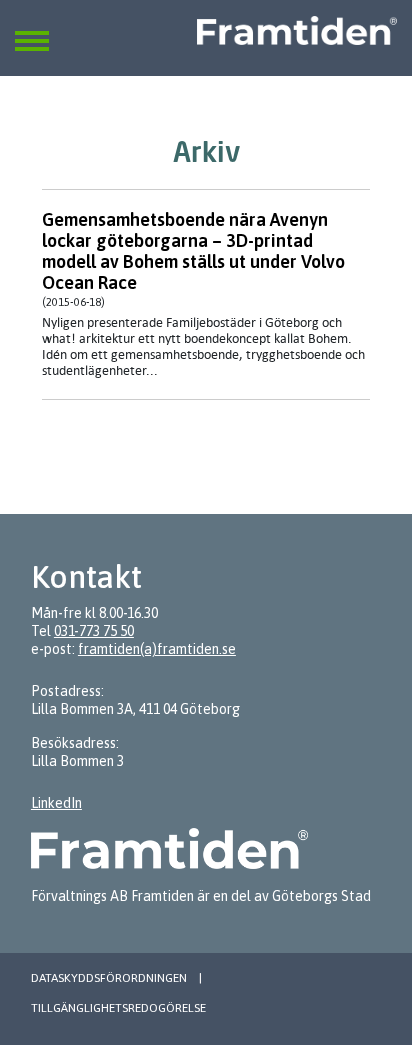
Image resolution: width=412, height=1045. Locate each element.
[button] (32, 29)
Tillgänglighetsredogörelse (118, 1008)
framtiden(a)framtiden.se (157, 649)
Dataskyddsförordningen (109, 978)
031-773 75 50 (94, 631)
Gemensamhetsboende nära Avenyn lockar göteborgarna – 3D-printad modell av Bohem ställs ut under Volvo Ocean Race (193, 251)
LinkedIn (56, 803)
